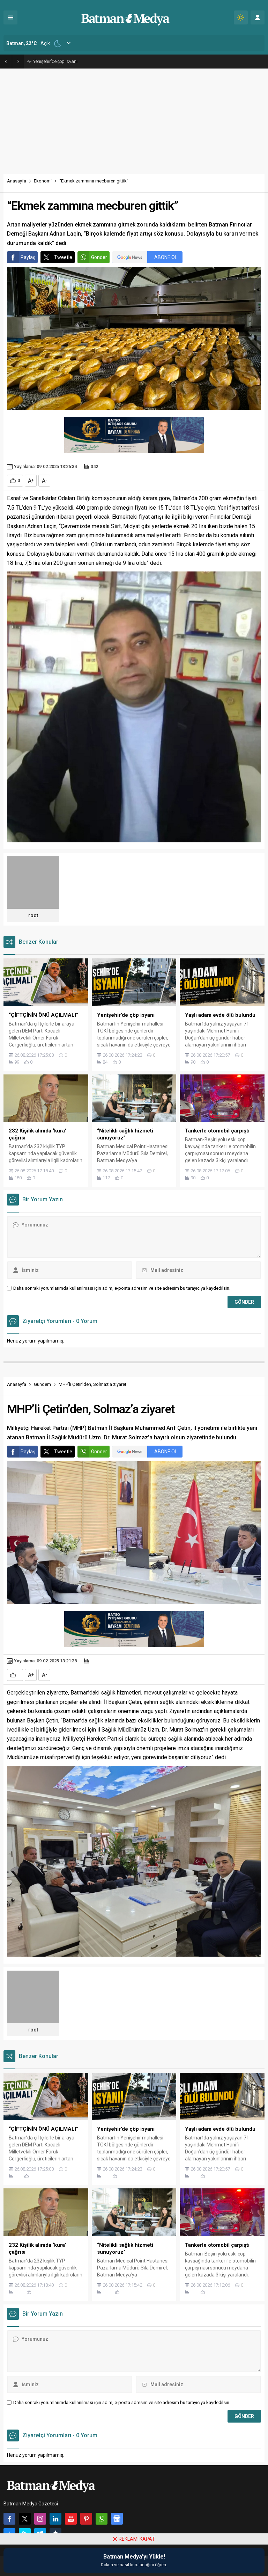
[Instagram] (40, 2519)
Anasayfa (17, 181)
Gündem (42, 1384)
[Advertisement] (134, 121)
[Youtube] (71, 2519)
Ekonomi (43, 181)
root (33, 915)
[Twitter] (25, 2519)
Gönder (99, 257)
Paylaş (28, 257)
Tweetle (63, 257)
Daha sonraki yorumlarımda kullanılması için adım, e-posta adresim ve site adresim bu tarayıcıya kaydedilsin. (122, 1288)
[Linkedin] (55, 2519)
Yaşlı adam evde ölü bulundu (62, 61)
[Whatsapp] (102, 2519)
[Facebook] (9, 2519)
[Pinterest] (86, 2519)
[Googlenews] (117, 2519)
